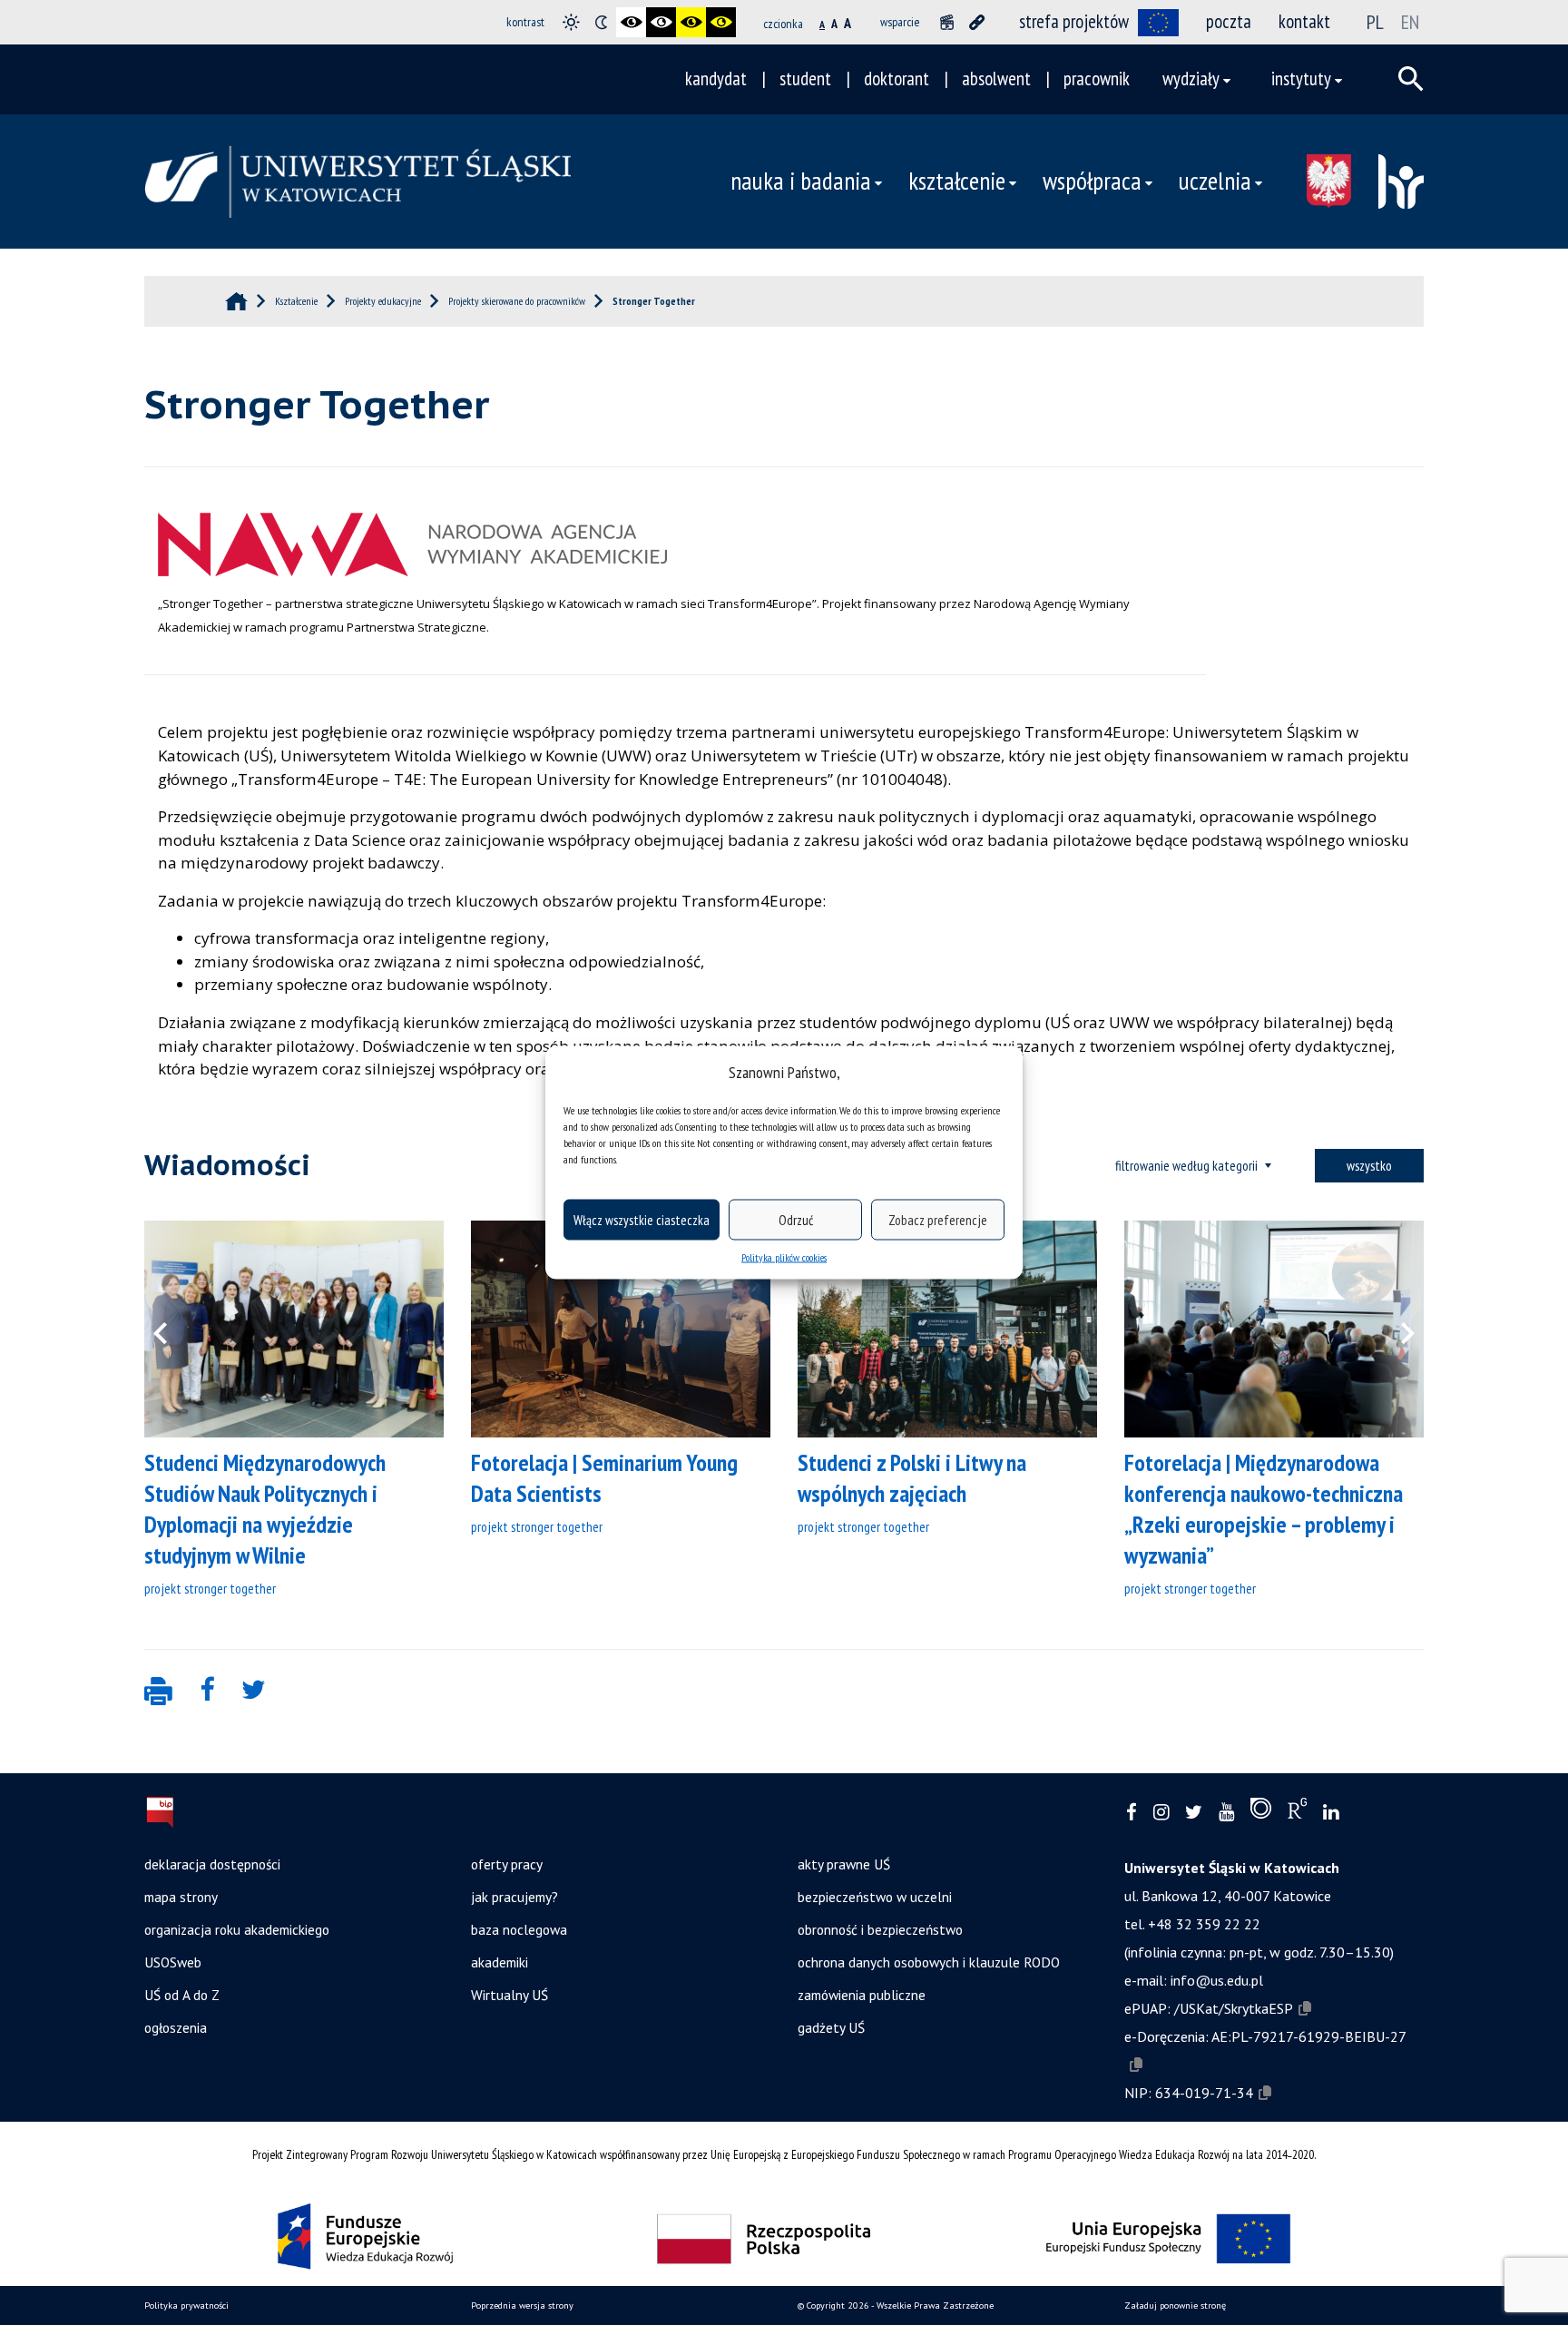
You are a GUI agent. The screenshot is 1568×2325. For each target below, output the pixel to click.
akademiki (500, 1962)
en (1410, 22)
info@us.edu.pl (1217, 1980)
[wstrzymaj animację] (947, 22)
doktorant (897, 78)
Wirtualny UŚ (510, 1995)
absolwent (996, 78)
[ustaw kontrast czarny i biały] (631, 22)
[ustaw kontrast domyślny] (571, 22)
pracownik (1097, 78)
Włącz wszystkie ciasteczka (642, 1219)
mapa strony (181, 1897)
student (805, 78)
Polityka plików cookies (784, 1257)
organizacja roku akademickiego (237, 1929)
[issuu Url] (1261, 1812)
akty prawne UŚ (844, 1864)
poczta (1229, 21)
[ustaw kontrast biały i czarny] (661, 22)
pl (1375, 22)
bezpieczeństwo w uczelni (875, 1897)
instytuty (1301, 78)
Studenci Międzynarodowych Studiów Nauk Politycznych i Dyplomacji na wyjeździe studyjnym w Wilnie (265, 1509)
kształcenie (957, 181)
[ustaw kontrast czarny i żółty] (691, 22)
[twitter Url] (1194, 1813)
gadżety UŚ (831, 2027)
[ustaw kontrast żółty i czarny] (721, 22)
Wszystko (1369, 1165)
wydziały (1191, 78)
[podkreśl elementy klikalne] (977, 22)
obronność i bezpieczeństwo (880, 1929)
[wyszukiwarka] (1411, 79)
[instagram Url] (1161, 1813)
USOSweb (173, 1962)
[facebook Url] (1132, 1813)
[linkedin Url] (1331, 1813)
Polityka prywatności (186, 2305)
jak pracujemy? (514, 1897)
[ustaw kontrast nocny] (601, 22)
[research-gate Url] (1297, 1812)
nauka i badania (801, 181)
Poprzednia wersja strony (522, 2305)
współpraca (1092, 181)
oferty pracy (507, 1864)
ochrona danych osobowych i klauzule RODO (929, 1962)
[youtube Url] (1226, 1813)
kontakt (1304, 21)
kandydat (716, 78)
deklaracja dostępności (212, 1864)
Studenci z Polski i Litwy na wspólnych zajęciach (912, 1478)
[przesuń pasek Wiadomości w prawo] (1396, 1329)
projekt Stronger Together (210, 1588)
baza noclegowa (519, 1929)
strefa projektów (1074, 21)
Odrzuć (796, 1219)
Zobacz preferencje (938, 1219)
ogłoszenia (176, 2027)
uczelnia (1215, 181)
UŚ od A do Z (182, 1995)
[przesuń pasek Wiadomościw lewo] (171, 1329)
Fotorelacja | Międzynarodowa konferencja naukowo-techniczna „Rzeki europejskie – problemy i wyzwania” (1264, 1509)
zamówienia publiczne (862, 1995)
